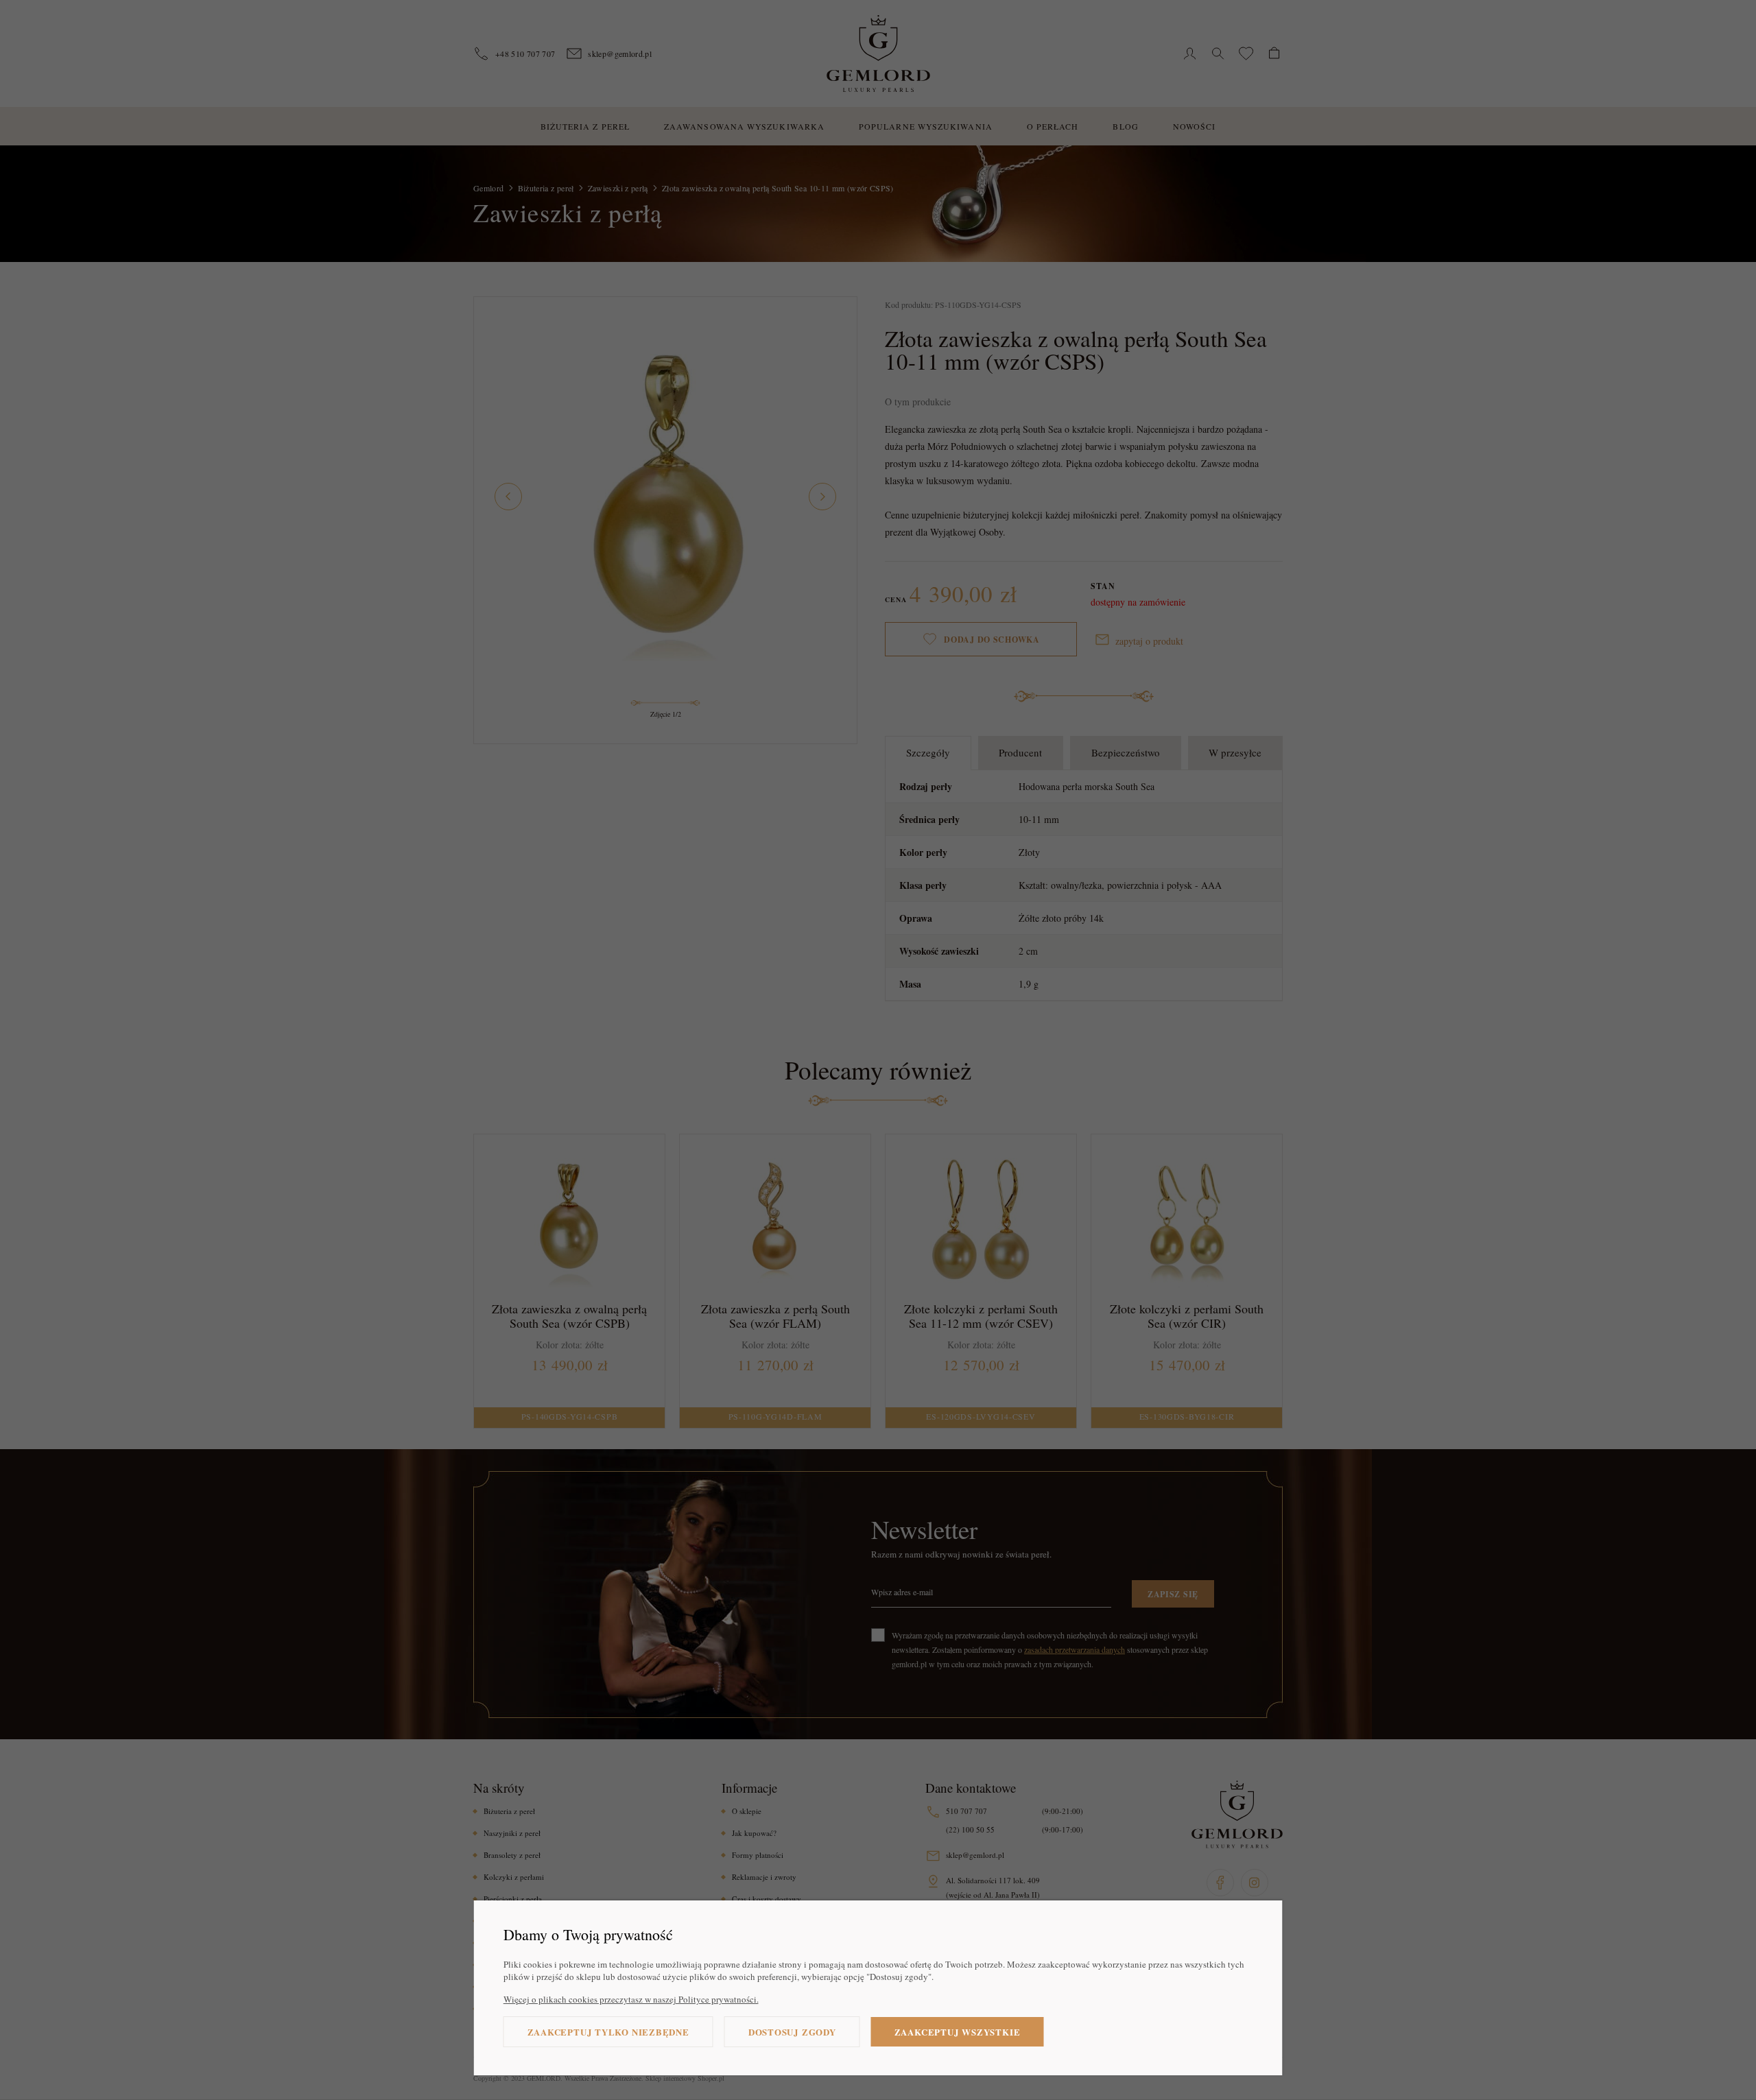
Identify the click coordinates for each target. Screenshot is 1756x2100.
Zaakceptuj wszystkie (958, 2032)
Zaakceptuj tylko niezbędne (608, 2032)
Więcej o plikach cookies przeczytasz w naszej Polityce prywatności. (631, 1999)
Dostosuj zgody (792, 2032)
